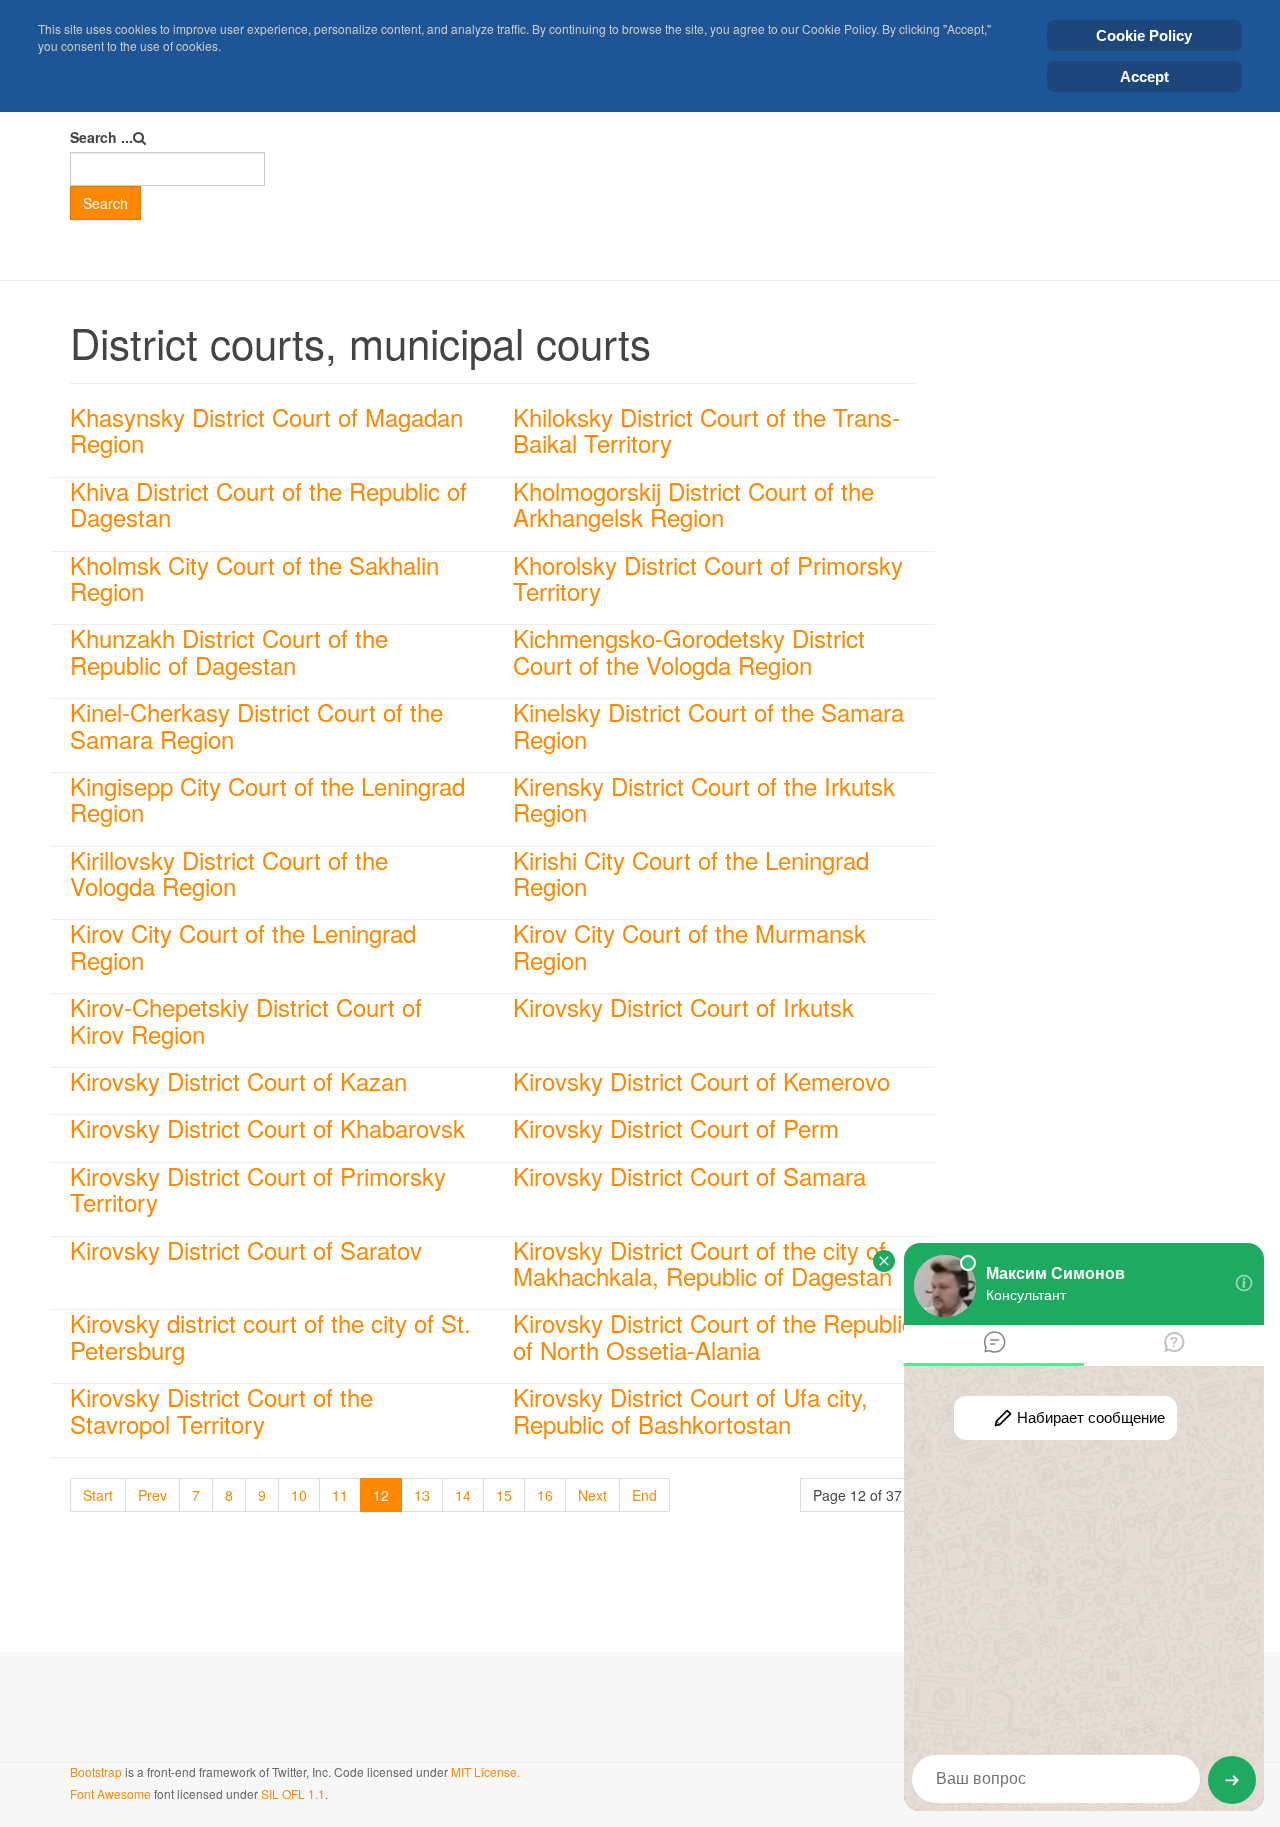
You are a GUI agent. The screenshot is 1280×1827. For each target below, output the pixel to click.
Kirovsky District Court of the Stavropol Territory (221, 1409)
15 (504, 1495)
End (644, 1495)
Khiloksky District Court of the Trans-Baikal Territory (706, 429)
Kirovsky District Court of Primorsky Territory (258, 1188)
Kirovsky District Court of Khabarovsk (267, 1127)
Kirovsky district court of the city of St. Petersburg (270, 1335)
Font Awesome (110, 1793)
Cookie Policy (1144, 35)
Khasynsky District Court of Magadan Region (266, 429)
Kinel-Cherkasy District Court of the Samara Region (256, 724)
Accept (1144, 76)
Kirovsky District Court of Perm (676, 1127)
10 (299, 1495)
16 (545, 1495)
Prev (152, 1495)
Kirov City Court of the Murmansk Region (689, 945)
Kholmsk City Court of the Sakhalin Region (254, 577)
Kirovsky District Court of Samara (689, 1175)
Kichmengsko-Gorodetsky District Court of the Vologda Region (689, 650)
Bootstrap (96, 1771)
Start (98, 1495)
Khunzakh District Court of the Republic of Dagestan (229, 650)
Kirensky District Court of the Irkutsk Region (704, 798)
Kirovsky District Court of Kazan (238, 1080)
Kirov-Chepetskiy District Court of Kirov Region (246, 1019)
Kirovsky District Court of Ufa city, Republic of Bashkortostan (690, 1409)
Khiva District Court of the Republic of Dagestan (268, 503)
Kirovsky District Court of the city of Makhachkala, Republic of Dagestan (702, 1262)
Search (105, 203)
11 (340, 1495)
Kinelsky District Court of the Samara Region (708, 724)
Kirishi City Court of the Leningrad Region (691, 872)
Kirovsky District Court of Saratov (246, 1249)
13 (422, 1495)
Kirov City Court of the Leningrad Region (243, 945)
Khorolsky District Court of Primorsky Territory (708, 577)
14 (463, 1495)
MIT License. (485, 1771)
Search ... (101, 137)
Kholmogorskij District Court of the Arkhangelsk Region (693, 503)
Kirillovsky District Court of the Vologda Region (229, 872)
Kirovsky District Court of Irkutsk (683, 1006)
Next (592, 1495)
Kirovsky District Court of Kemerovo (701, 1080)
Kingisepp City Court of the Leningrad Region (267, 798)
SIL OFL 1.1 (293, 1793)
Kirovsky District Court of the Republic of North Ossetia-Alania (713, 1335)
